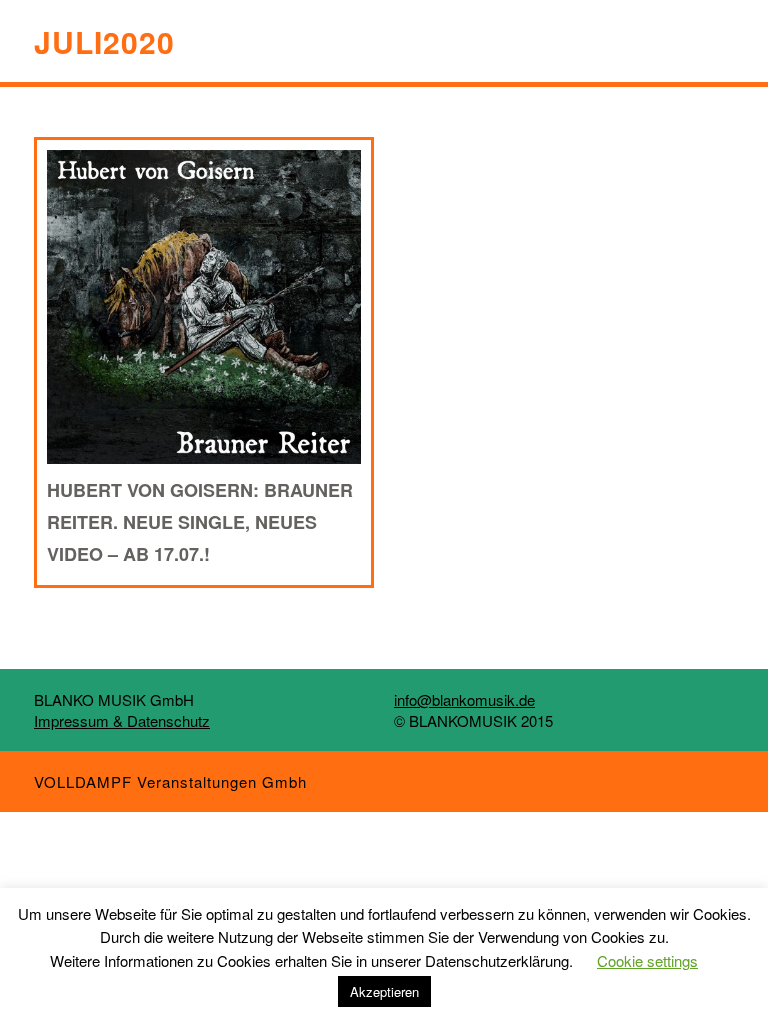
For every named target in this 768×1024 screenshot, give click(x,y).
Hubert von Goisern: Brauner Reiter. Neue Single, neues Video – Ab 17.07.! (200, 522)
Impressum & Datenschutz (122, 720)
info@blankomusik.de (464, 699)
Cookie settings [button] (647, 960)
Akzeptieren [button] (384, 991)
